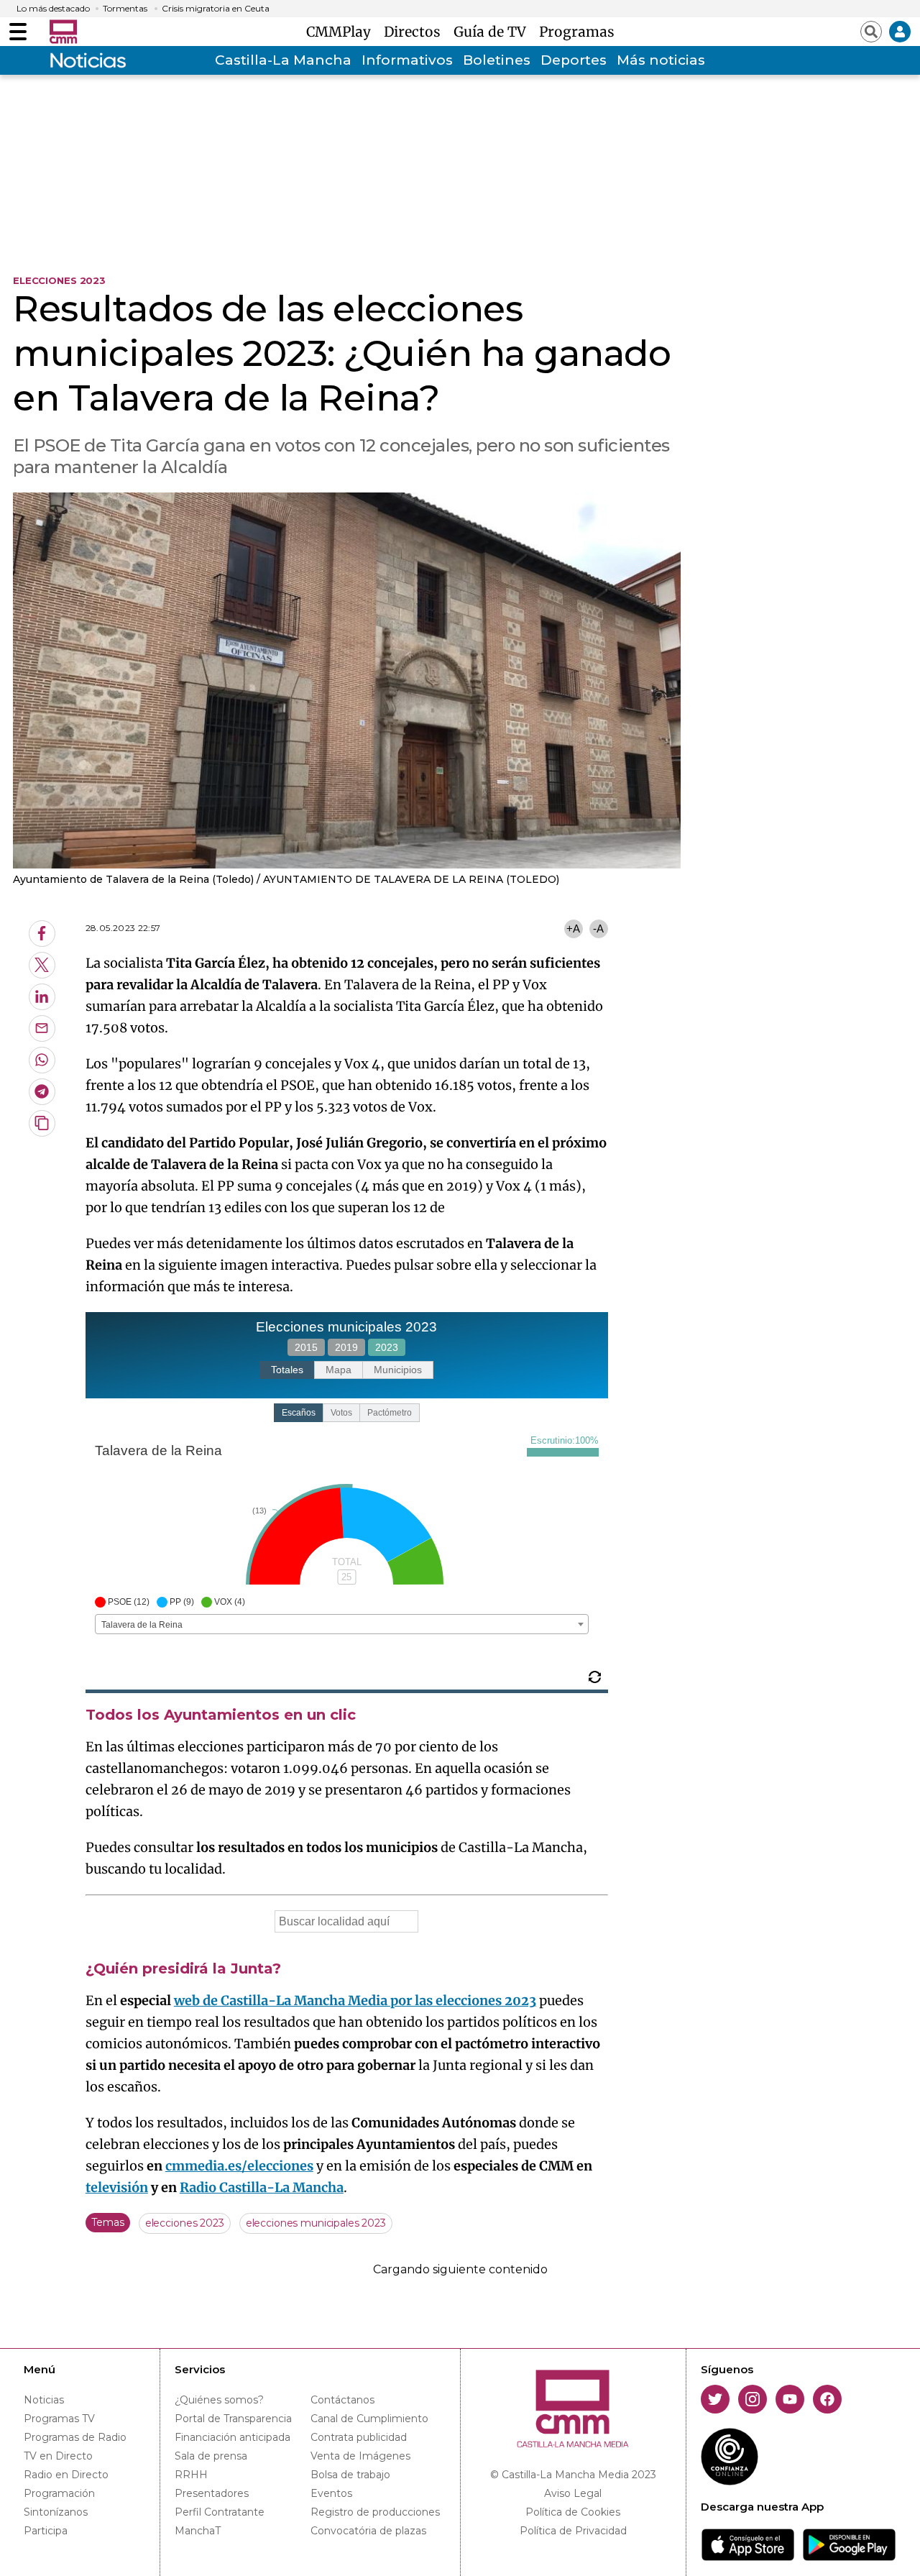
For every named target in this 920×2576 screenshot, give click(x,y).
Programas (577, 32)
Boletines (497, 60)
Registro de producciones (375, 2512)
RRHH (191, 2475)
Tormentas (125, 9)
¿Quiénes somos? (219, 2400)
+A (573, 929)
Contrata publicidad (359, 2437)
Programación (59, 2493)
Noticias (44, 2400)
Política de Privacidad (573, 2531)
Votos (341, 1413)
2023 (387, 1347)
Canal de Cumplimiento (369, 2419)
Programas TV (59, 2419)
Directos (416, 32)
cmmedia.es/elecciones (239, 2166)
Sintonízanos (56, 2512)
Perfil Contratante (220, 2512)
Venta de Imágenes (360, 2456)
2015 (306, 1347)
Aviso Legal (573, 2493)
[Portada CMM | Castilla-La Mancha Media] (63, 32)
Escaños (299, 1413)
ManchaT (198, 2531)
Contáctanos (342, 2400)
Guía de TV (493, 32)
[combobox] (342, 1624)
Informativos (407, 60)
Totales (287, 1370)
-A (598, 929)
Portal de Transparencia (233, 2419)
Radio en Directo (66, 2475)
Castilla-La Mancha (283, 60)
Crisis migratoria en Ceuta (216, 9)
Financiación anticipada (233, 2437)
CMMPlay (342, 32)
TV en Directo (58, 2456)
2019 (346, 1347)
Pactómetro (390, 1413)
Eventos (331, 2493)
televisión (117, 2187)
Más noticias (661, 60)
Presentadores (212, 2493)
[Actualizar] (595, 1677)
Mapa (339, 1370)
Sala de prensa (211, 2456)
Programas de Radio (75, 2437)
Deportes (574, 60)
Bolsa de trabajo (350, 2475)
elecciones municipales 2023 (316, 2223)
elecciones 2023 (185, 2223)
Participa (46, 2531)
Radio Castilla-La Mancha (262, 2187)
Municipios (398, 1370)
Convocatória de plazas (368, 2531)
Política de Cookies (573, 2512)
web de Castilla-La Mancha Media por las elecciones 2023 (355, 2000)
